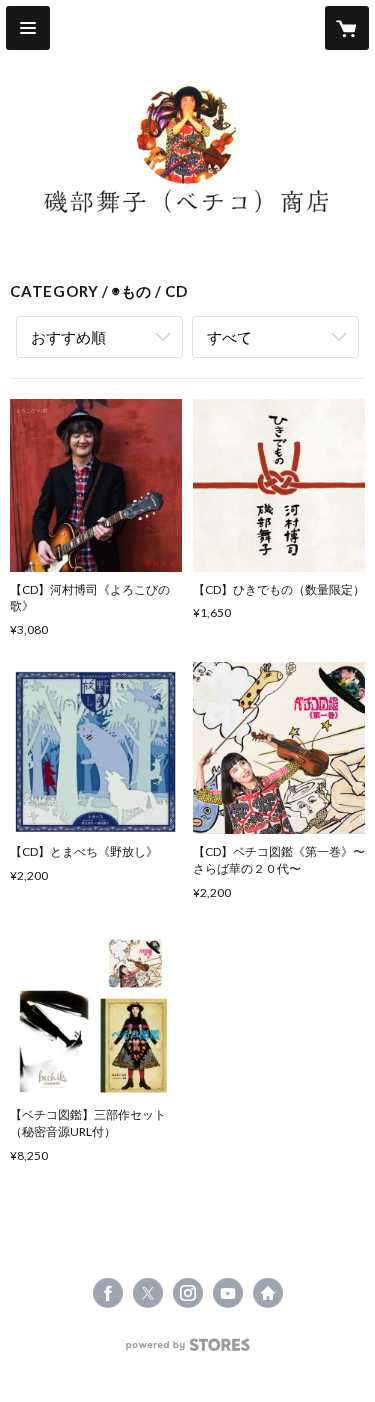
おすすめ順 (68, 337)
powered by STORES (187, 1350)
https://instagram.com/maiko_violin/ (188, 1293)
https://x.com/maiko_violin (148, 1293)
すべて (229, 337)
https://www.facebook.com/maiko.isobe (108, 1293)
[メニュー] (28, 28)
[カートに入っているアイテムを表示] (347, 28)
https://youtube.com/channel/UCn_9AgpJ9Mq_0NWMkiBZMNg (228, 1293)
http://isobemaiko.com (268, 1293)
